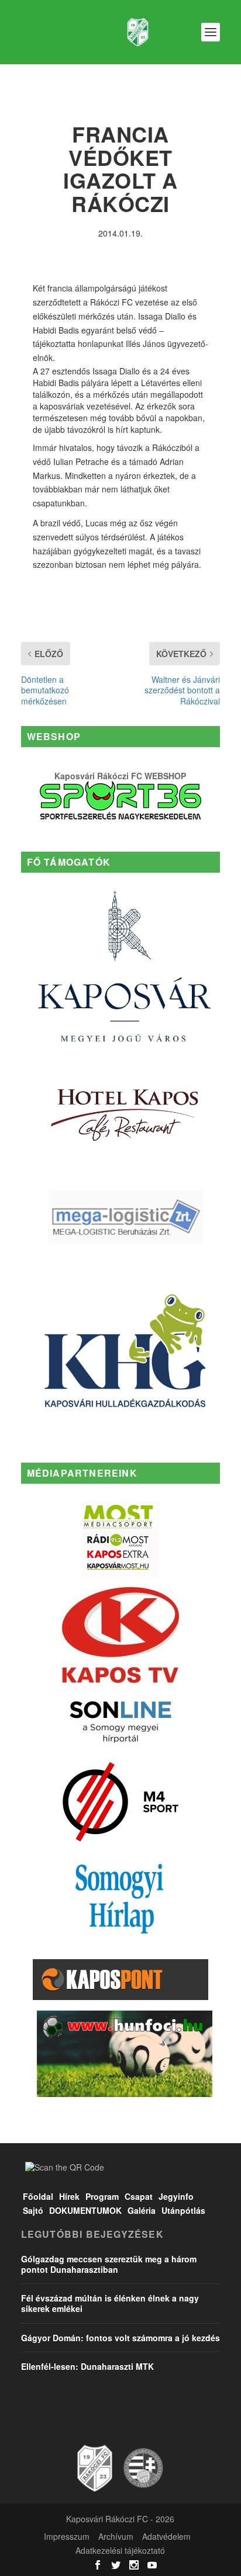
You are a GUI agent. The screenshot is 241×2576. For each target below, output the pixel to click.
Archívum (116, 2536)
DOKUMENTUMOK (85, 2210)
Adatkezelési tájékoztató (120, 2550)
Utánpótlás (183, 2210)
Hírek (69, 2196)
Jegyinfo (176, 2196)
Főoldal (38, 2196)
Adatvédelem (166, 2536)
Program (102, 2196)
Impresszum (67, 2536)
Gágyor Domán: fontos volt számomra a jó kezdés (120, 2338)
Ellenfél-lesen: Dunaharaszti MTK (87, 2366)
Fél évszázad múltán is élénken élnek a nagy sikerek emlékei (110, 2303)
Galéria (142, 2210)
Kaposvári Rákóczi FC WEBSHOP (120, 776)
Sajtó (33, 2210)
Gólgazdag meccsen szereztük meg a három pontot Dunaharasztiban (109, 2264)
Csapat (139, 2196)
